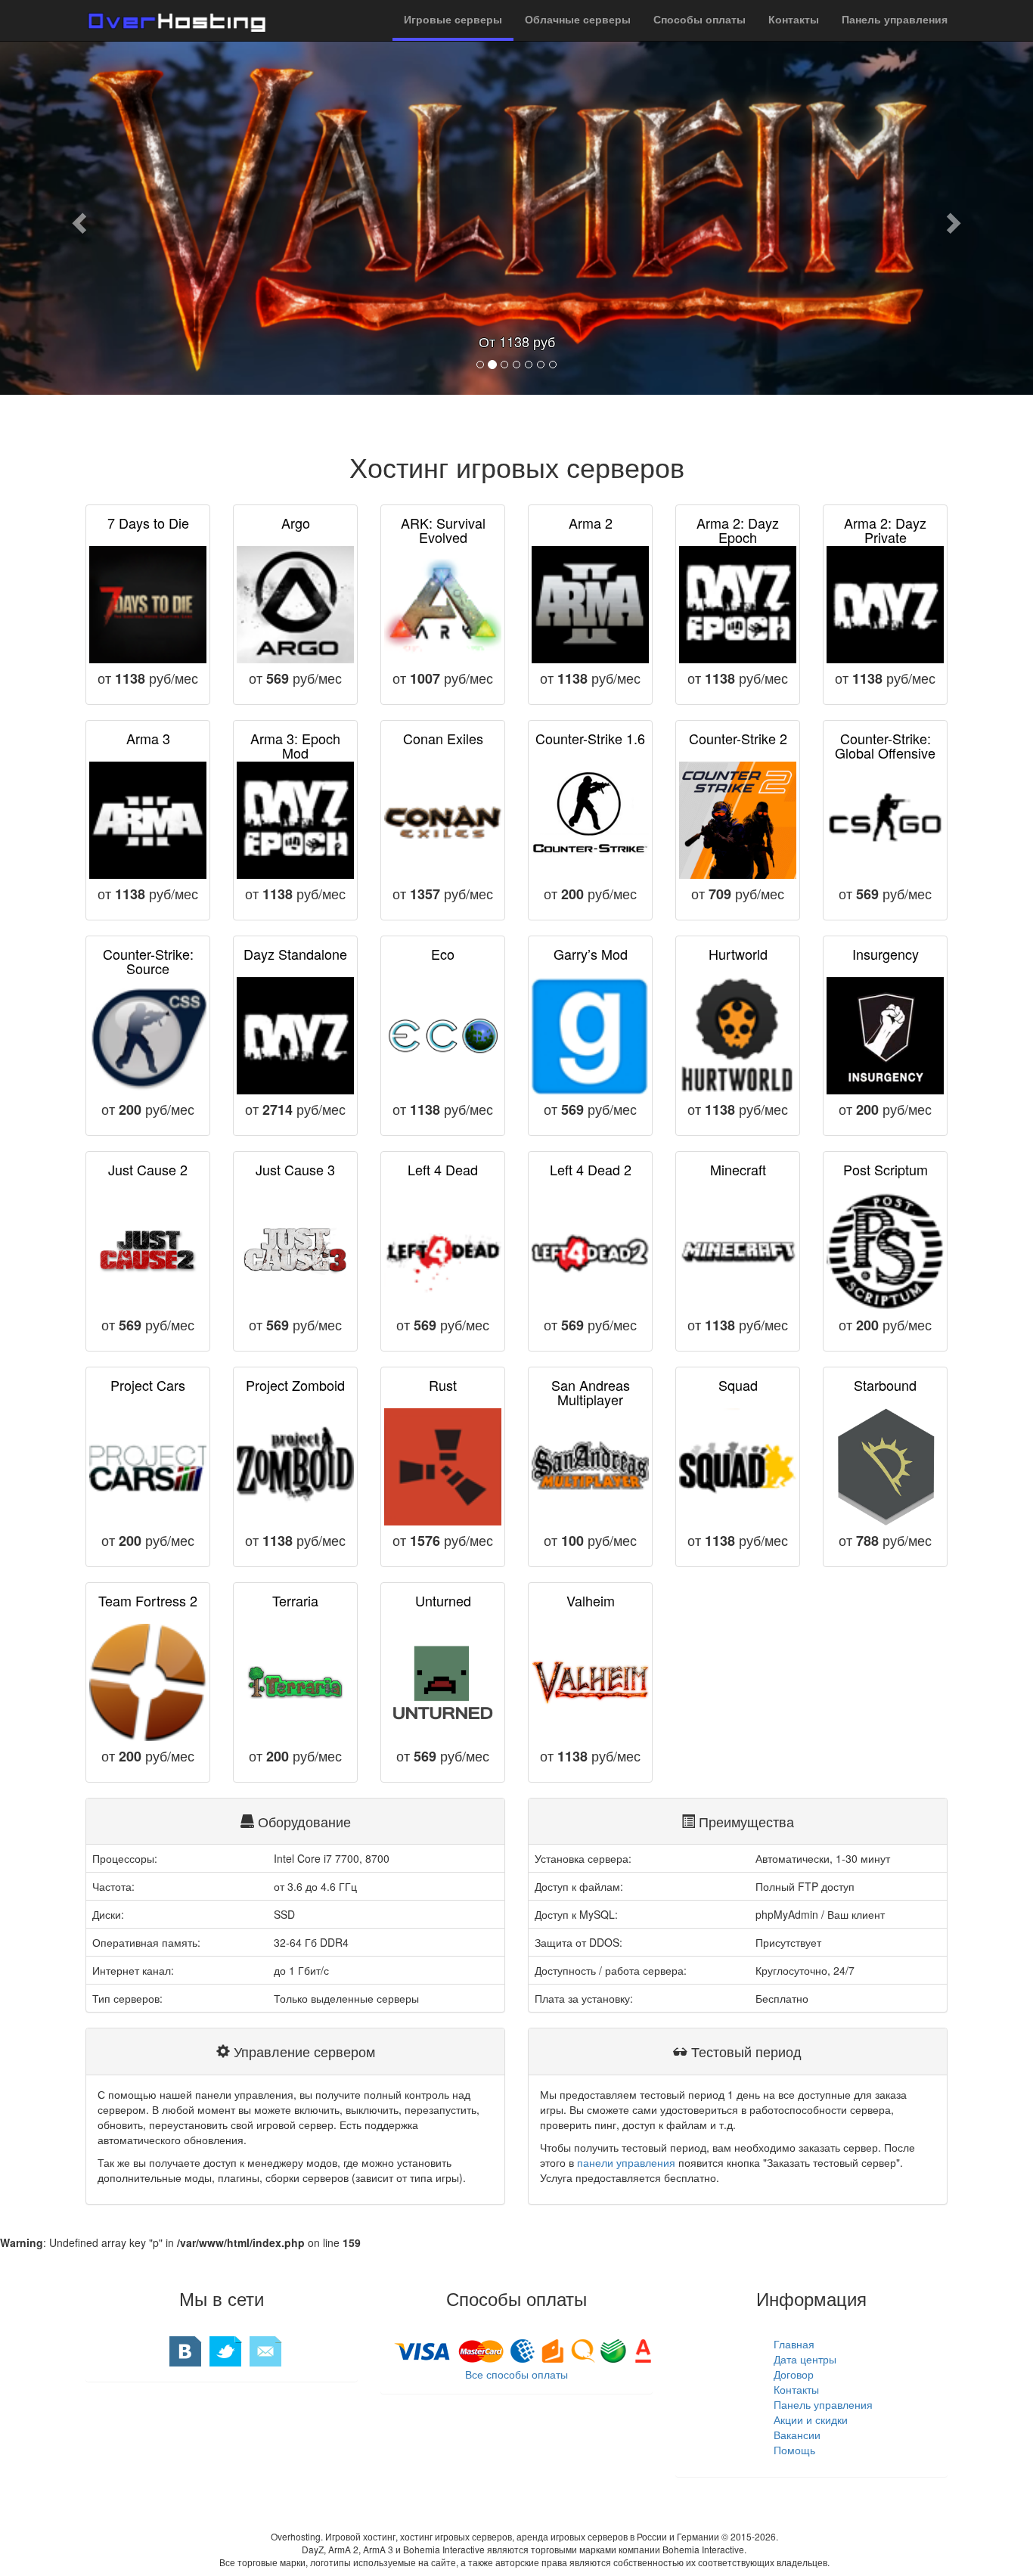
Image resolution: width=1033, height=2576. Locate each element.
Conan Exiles (443, 738)
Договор (794, 2374)
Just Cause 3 (295, 1169)
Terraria (295, 1600)
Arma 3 (148, 738)
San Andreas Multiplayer (591, 1392)
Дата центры (805, 2359)
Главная (794, 2344)
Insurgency (886, 954)
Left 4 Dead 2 (591, 1169)
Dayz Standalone (295, 954)
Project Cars (148, 1385)
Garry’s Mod (591, 954)
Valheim (591, 1600)
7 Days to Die (148, 523)
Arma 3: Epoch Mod (295, 746)
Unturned (443, 1600)
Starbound (885, 1385)
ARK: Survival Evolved (443, 530)
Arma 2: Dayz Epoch (738, 530)
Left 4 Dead (443, 1169)
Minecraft (738, 1169)
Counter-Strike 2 (738, 738)
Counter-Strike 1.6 (590, 738)
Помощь (794, 2450)
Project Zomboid (295, 1385)
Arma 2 (591, 523)
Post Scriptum (886, 1169)
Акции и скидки (811, 2419)
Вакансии (797, 2435)
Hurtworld (738, 954)
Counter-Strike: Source (148, 961)
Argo (296, 523)
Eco (443, 954)
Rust (443, 1385)
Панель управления (823, 2404)
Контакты (796, 2389)
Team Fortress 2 (148, 1600)
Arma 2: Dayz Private (885, 530)
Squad (738, 1385)
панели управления (626, 2162)
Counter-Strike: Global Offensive (885, 746)
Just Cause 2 (148, 1169)
